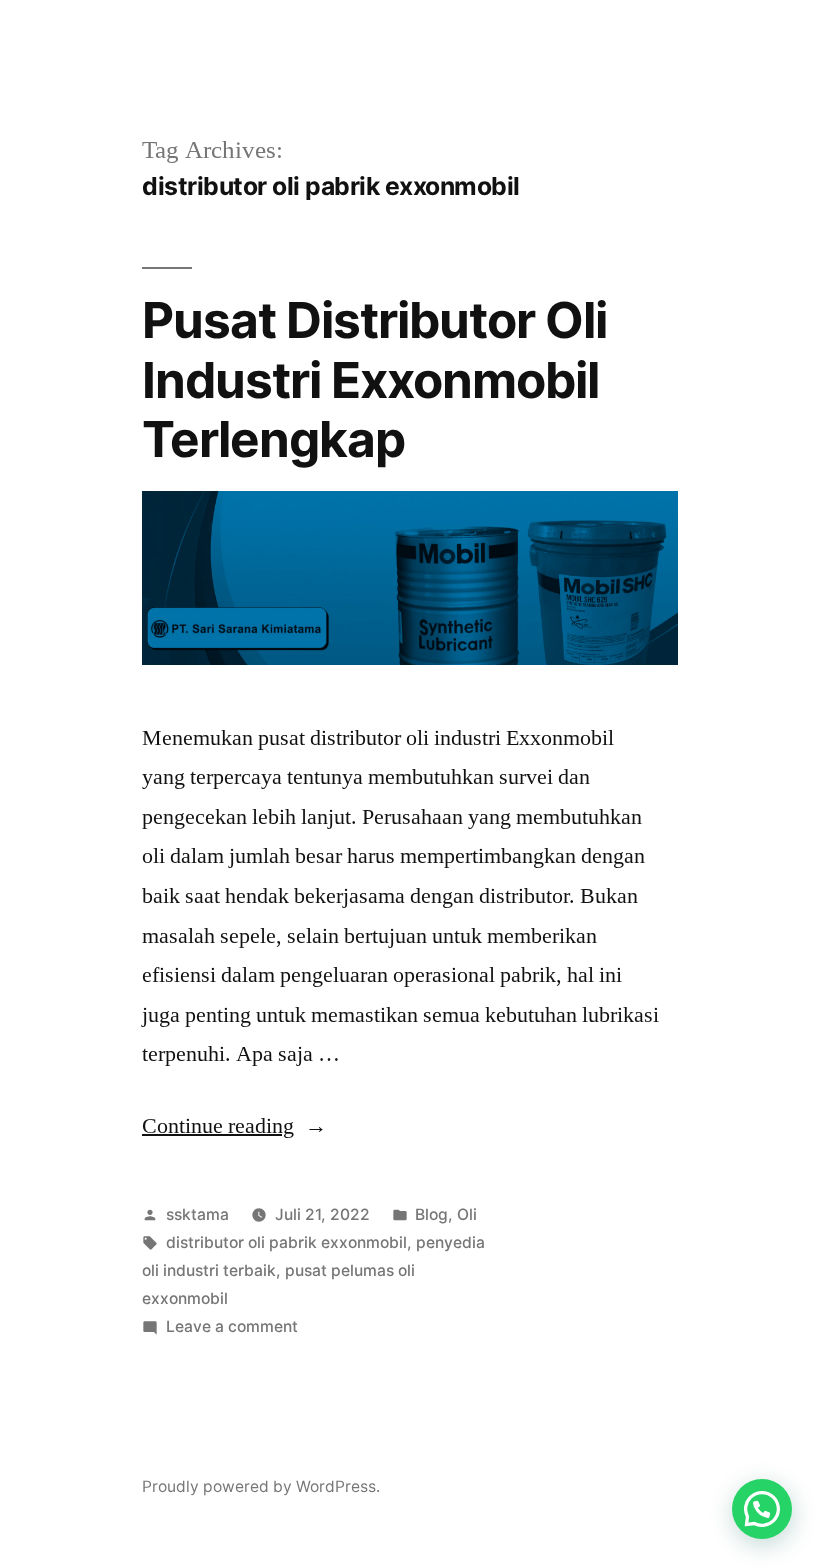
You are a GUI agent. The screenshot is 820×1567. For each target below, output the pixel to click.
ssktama (197, 1214)
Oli (467, 1214)
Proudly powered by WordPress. (261, 1486)
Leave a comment (232, 1326)
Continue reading (234, 1126)
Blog (431, 1214)
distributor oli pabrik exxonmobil (286, 1242)
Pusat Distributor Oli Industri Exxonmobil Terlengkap (374, 379)
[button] (762, 1509)
